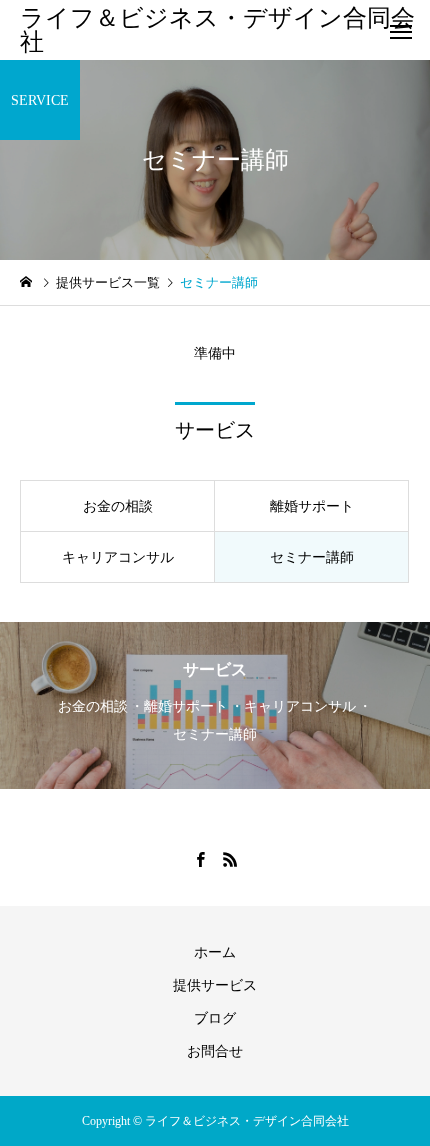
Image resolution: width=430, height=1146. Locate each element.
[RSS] (230, 859)
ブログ (215, 1018)
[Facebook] (200, 859)
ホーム (215, 952)
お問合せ (215, 1051)
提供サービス (215, 985)
